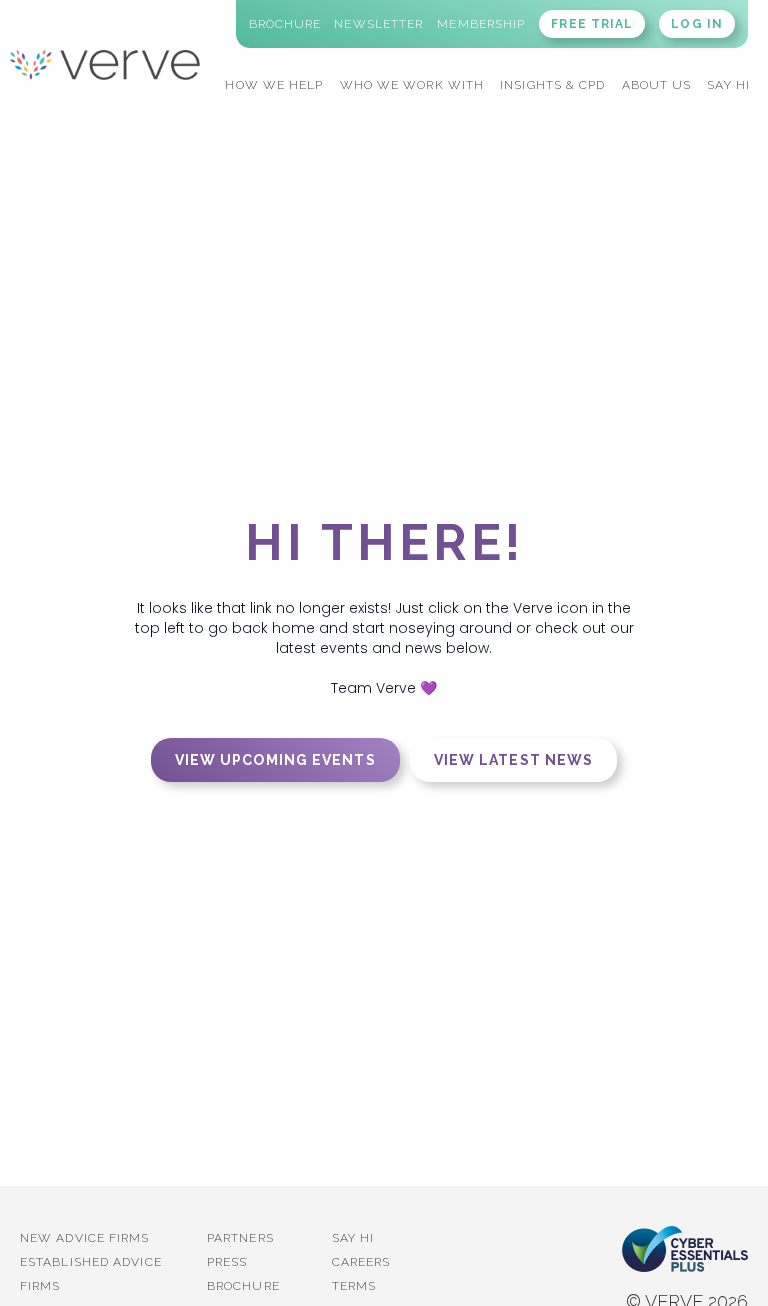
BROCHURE (243, 1286)
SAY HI (728, 85)
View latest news (514, 760)
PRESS (227, 1262)
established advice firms (91, 1274)
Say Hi (353, 1238)
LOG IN (697, 24)
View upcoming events (275, 760)
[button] (274, 82)
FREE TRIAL (592, 24)
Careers (361, 1262)
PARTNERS (240, 1238)
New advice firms (85, 1238)
